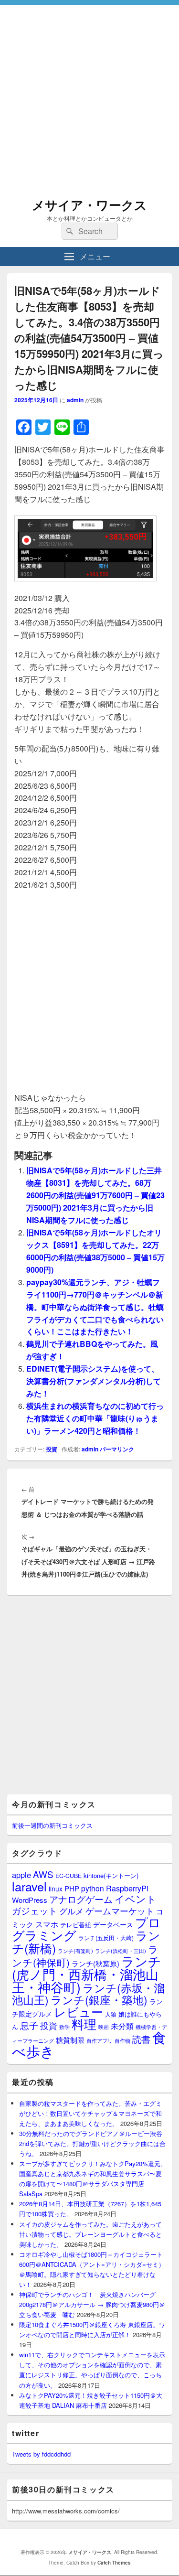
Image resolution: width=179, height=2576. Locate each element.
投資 (52, 1449)
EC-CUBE (68, 1876)
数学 (64, 2027)
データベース (113, 1924)
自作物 (122, 2040)
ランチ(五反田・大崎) (106, 1938)
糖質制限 (70, 2040)
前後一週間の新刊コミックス (52, 1825)
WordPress (30, 1900)
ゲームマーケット (120, 1911)
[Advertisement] (89, 94)
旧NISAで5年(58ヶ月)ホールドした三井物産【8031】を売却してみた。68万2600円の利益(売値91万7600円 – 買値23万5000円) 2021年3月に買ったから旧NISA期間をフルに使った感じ (95, 1195)
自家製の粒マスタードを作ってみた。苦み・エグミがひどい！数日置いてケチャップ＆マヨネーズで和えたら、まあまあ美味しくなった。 (90, 2113)
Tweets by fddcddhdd (41, 2454)
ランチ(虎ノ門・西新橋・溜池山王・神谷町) (87, 1974)
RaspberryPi (127, 1888)
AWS (43, 1874)
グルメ (71, 1911)
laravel (29, 1886)
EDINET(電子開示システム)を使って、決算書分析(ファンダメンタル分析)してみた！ (94, 1381)
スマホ (47, 1924)
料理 (84, 2024)
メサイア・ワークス (89, 205)
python (93, 1888)
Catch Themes (114, 2563)
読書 (141, 2039)
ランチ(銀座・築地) (99, 2000)
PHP (72, 1888)
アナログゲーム (81, 1899)
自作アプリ (100, 2040)
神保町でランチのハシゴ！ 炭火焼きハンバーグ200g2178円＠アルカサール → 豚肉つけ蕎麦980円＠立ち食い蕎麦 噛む (92, 2304)
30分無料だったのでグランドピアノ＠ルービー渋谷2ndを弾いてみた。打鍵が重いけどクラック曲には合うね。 (92, 2143)
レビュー (79, 2012)
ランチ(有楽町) (75, 1951)
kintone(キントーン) (111, 1875)
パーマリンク (117, 1449)
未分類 (122, 2026)
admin (75, 400)
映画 (104, 2027)
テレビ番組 (76, 1925)
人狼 (111, 2014)
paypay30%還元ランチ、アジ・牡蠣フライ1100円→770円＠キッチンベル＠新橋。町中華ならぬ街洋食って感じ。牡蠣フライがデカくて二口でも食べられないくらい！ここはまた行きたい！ (95, 1307)
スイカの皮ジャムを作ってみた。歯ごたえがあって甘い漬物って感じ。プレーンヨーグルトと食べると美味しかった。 (90, 2234)
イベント (136, 1899)
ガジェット (35, 1910)
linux (56, 1889)
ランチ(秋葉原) (95, 1963)
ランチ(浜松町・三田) (121, 1951)
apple (21, 1875)
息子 (29, 2025)
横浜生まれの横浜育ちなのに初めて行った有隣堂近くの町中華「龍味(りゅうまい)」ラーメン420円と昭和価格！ (95, 1418)
